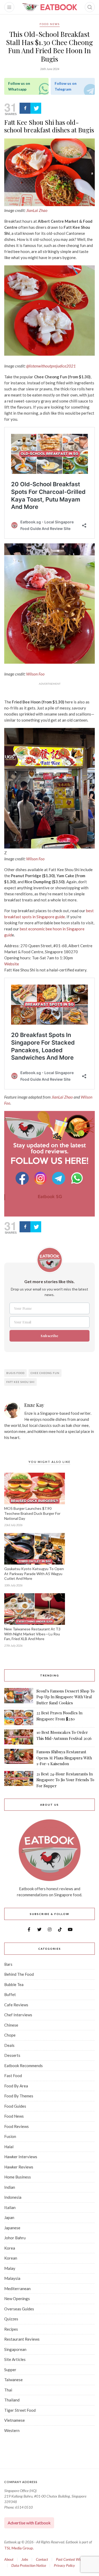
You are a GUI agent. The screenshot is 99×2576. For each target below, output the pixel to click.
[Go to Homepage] (50, 7)
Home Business (18, 2177)
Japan (9, 2217)
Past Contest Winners (72, 2559)
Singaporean (15, 2349)
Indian (10, 2187)
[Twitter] (36, 108)
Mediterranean (17, 2289)
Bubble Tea (14, 1984)
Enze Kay (34, 1405)
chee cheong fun (45, 1373)
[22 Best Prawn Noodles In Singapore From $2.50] (19, 1718)
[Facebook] (25, 108)
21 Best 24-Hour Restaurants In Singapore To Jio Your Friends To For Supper (65, 1780)
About (9, 2559)
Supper (10, 2370)
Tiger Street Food (20, 2410)
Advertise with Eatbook (29, 2523)
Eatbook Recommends (23, 2066)
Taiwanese (13, 2380)
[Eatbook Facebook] (23, 1178)
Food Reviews (16, 2126)
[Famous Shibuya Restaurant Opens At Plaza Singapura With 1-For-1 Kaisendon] (19, 1758)
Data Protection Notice (29, 2565)
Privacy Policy (64, 2565)
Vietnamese (15, 2420)
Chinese (11, 2025)
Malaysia (12, 2278)
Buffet (10, 1994)
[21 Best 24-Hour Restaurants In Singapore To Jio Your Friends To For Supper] (19, 1780)
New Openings (17, 2299)
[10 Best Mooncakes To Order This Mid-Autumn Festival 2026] (19, 1737)
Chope (10, 2035)
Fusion (10, 2136)
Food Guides (15, 2106)
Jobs (25, 2559)
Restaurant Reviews (22, 2339)
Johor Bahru (15, 2238)
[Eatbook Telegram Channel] (59, 1178)
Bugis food (15, 1373)
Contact (42, 2559)
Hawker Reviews (19, 2167)
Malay (10, 2268)
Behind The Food (19, 1974)
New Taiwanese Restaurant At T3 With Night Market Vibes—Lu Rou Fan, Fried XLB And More (32, 1634)
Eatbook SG (50, 1197)
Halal (9, 2147)
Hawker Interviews (21, 2157)
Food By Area (16, 2086)
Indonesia (13, 2197)
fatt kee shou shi (20, 1382)
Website (12, 964)
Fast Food (13, 2076)
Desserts (12, 2055)
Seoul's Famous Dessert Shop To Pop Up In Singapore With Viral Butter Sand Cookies (65, 1697)
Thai (8, 2390)
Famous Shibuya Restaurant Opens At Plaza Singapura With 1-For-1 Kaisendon (64, 1758)
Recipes (11, 2329)
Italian (10, 2207)
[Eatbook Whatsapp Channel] (77, 1178)
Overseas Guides (19, 2309)
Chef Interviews (18, 2015)
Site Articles (15, 2359)
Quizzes (11, 2319)
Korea (10, 2248)
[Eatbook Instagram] (41, 1178)
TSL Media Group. (19, 2548)
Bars (8, 1964)
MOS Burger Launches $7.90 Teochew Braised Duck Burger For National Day (32, 1513)
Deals (9, 2045)
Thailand (12, 2400)
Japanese (12, 2228)
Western (12, 2430)
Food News (50, 24)
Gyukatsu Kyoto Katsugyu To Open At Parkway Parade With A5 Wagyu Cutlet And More (34, 1574)
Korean (11, 2258)
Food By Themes (19, 2096)
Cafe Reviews (16, 2005)
